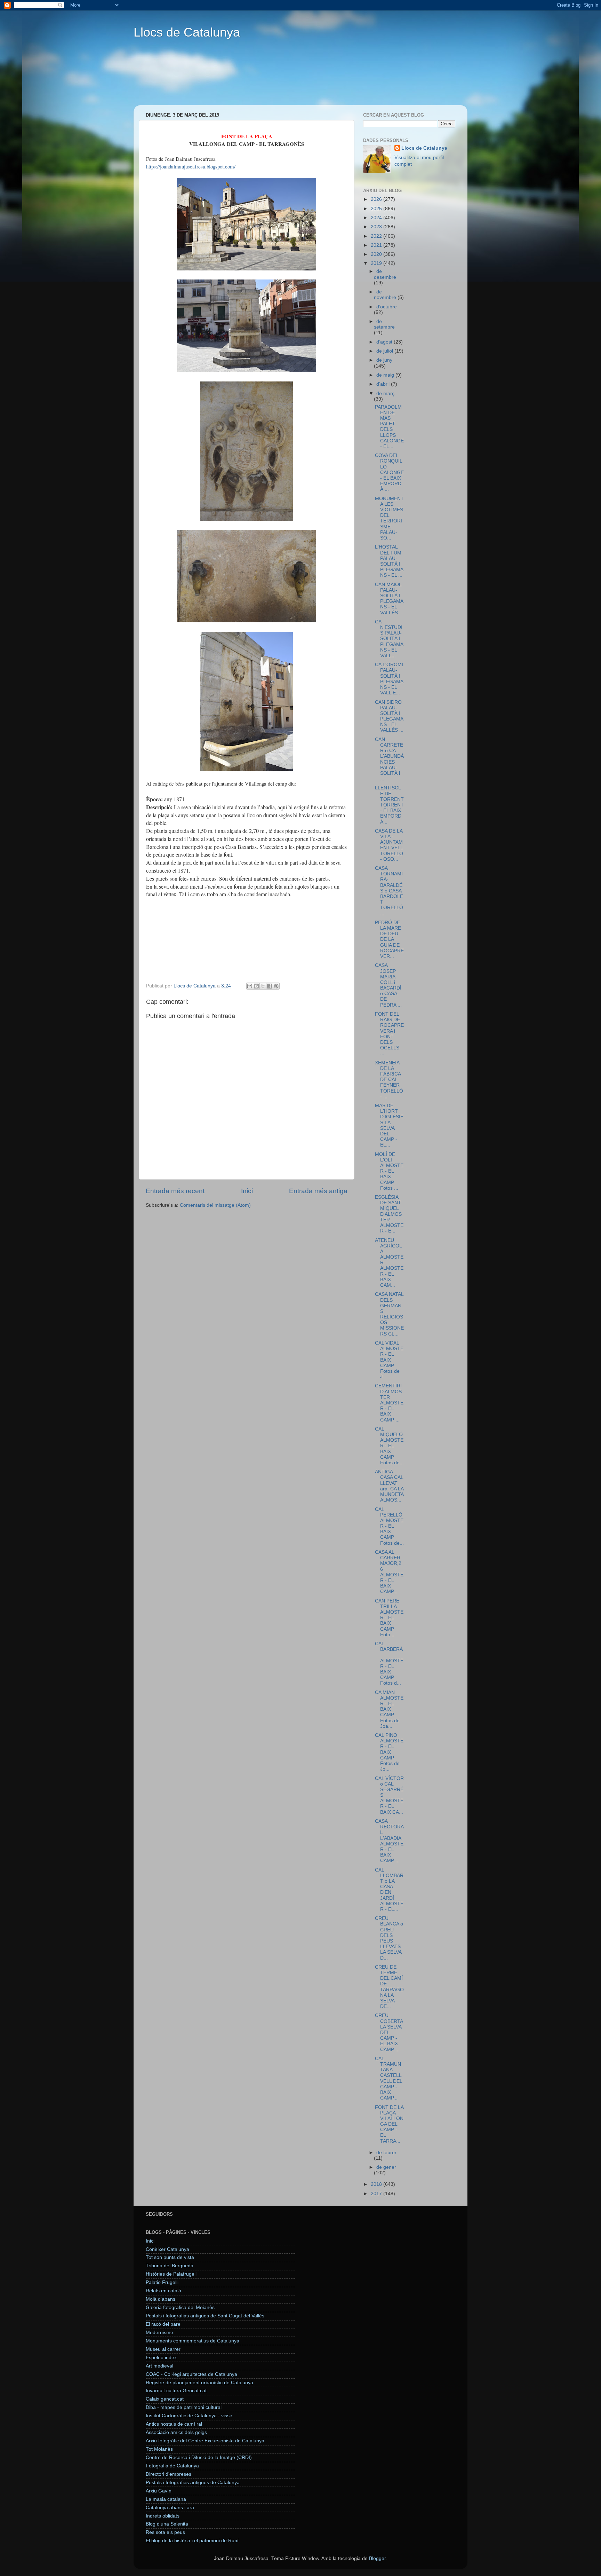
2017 (377, 2194)
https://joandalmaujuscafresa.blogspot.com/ (191, 166)
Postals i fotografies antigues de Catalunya (193, 2483)
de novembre (386, 295)
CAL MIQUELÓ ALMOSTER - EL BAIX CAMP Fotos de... (389, 1446)
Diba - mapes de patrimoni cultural (184, 2407)
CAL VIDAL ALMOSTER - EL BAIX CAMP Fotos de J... (389, 1360)
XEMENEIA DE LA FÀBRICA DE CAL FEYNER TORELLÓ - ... (389, 1080)
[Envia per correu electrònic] (250, 986)
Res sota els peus (165, 2532)
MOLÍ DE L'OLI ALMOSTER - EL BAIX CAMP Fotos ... (389, 1171)
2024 (377, 218)
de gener (386, 2167)
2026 (377, 199)
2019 (377, 263)
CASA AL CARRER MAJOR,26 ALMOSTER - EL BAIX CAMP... (389, 1572)
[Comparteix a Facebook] (270, 986)
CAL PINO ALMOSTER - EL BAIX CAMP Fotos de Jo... (389, 1752)
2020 (377, 254)
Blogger (377, 2558)
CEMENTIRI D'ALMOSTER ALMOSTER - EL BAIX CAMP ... (389, 1403)
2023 (377, 227)
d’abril (384, 384)
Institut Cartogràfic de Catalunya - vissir (189, 2416)
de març (385, 393)
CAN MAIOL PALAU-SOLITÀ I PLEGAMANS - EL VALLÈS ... (389, 599)
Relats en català (163, 2291)
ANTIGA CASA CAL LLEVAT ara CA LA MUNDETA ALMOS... (389, 1486)
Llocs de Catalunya (187, 32)
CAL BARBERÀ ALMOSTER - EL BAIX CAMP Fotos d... (389, 1663)
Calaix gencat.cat (165, 2399)
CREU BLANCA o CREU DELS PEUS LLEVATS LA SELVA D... (389, 1938)
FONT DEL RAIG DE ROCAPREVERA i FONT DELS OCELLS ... (389, 1034)
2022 (377, 236)
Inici (247, 1191)
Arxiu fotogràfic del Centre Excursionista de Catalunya (205, 2441)
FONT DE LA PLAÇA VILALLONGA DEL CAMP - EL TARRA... (389, 2124)
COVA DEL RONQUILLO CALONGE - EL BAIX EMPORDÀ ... (389, 472)
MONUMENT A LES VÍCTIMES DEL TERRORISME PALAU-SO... (389, 518)
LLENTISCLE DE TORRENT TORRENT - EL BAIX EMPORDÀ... (389, 805)
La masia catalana (166, 2499)
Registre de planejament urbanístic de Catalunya (199, 2383)
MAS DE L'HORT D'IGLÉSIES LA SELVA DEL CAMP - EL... (389, 1125)
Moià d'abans (161, 2299)
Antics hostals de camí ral (174, 2424)
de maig (386, 375)
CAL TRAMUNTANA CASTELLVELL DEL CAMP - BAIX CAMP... (388, 2078)
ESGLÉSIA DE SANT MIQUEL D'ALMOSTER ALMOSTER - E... (389, 1214)
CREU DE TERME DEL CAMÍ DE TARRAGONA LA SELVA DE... (389, 1987)
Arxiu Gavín (159, 2491)
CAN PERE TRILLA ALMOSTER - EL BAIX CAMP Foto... (389, 1618)
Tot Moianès (159, 2449)
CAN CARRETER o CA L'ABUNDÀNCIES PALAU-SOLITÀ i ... (389, 759)
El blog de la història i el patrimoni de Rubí (192, 2541)
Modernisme (159, 2333)
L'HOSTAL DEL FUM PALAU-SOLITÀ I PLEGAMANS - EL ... (389, 561)
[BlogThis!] (256, 986)
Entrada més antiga (318, 1191)
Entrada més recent (175, 1191)
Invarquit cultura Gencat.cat (176, 2391)
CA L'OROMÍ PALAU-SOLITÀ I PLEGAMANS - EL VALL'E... (389, 679)
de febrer (386, 2153)
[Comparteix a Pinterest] (276, 986)
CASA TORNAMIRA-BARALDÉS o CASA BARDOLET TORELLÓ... (389, 891)
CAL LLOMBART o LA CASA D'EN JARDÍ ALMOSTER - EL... (389, 1890)
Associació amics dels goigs (176, 2432)
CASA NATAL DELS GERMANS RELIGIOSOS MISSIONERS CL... (389, 1314)
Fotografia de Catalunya (172, 2466)
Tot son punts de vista (170, 2257)
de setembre (384, 324)
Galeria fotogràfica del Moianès (180, 2307)
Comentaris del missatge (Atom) (215, 1205)
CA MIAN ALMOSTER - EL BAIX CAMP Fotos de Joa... (389, 1709)
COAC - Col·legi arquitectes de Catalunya (191, 2374)
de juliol (385, 351)
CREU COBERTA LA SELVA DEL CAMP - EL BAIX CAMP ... (389, 2032)
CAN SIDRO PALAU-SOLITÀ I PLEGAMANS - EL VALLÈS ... (389, 716)
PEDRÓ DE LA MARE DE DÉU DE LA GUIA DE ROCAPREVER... (389, 939)
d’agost (385, 342)
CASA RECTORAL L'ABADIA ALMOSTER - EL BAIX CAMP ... (389, 1841)
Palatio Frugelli (162, 2282)
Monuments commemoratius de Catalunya (193, 2341)
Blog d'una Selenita (167, 2524)
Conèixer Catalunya (167, 2249)
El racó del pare (163, 2324)
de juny (384, 360)
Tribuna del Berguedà (170, 2266)
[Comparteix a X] (263, 986)
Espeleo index (161, 2358)
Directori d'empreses (169, 2474)
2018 (377, 2184)
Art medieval (159, 2366)
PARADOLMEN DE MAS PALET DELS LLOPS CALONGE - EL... (389, 427)
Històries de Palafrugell (171, 2274)
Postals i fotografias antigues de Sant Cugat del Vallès (205, 2316)
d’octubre (387, 307)
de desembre (385, 274)
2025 (377, 209)
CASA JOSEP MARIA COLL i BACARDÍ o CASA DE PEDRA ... (388, 985)
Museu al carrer (163, 2349)
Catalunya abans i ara (170, 2508)
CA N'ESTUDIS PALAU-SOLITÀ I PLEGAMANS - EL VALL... (389, 639)
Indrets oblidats (163, 2516)
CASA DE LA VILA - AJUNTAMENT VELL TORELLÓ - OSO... (389, 845)
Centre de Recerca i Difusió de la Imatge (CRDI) (199, 2457)
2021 (377, 245)
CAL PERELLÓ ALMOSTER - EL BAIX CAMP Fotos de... (389, 1526)
